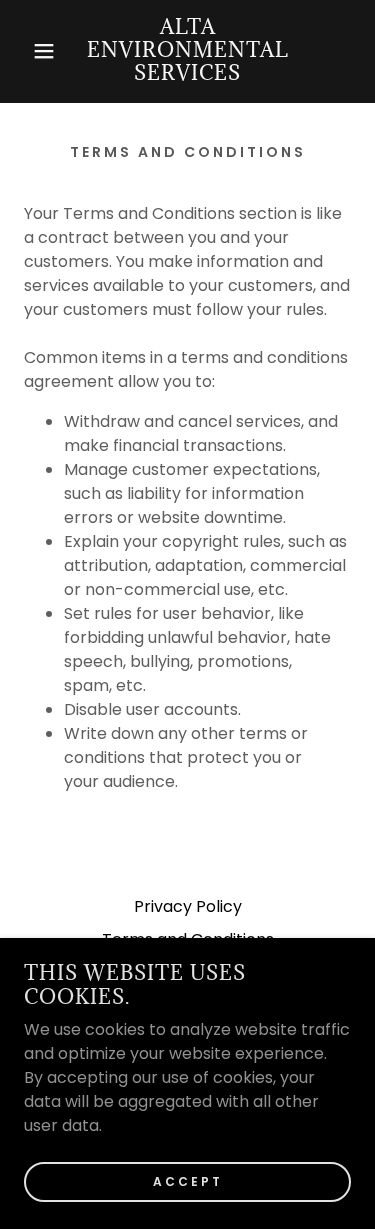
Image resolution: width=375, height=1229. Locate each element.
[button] (29, 51)
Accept (188, 1180)
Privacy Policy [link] (188, 906)
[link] (187, 51)
